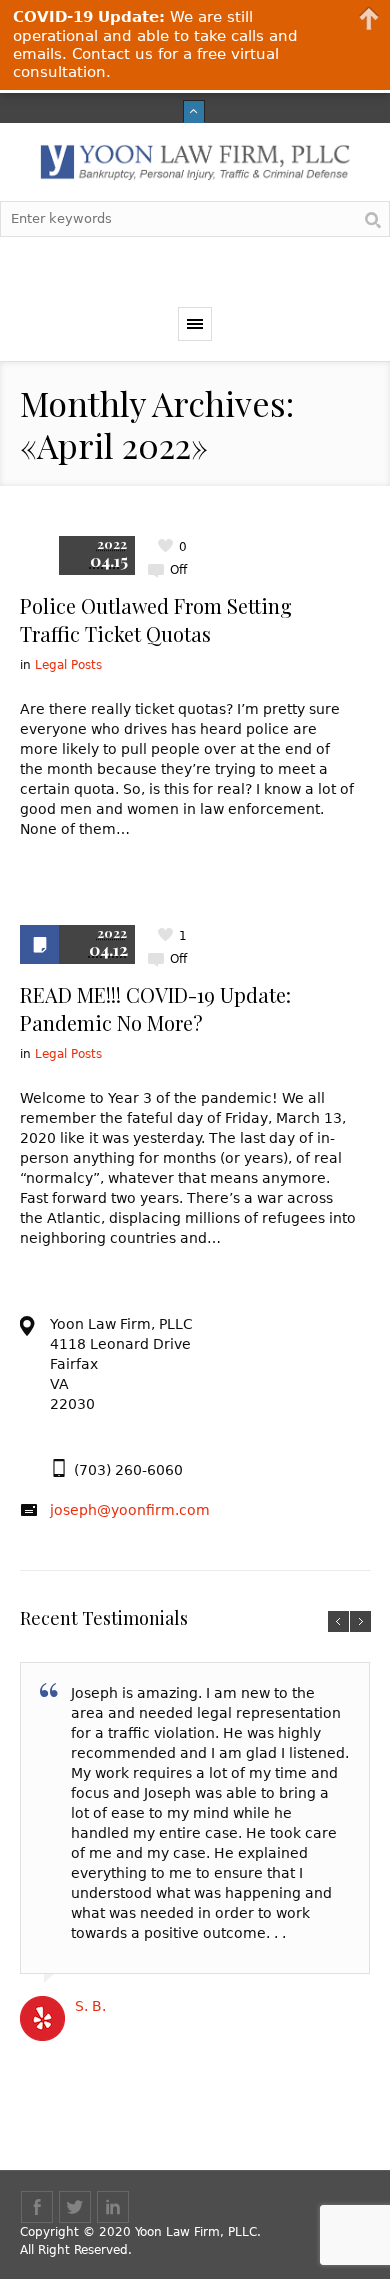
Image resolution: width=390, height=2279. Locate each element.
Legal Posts (68, 665)
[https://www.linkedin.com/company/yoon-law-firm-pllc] (113, 2207)
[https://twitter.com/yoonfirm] (75, 2207)
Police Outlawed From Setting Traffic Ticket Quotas (156, 619)
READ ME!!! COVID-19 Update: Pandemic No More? (155, 1008)
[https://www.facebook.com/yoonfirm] (37, 2207)
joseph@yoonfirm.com (130, 1510)
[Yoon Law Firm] (195, 162)
